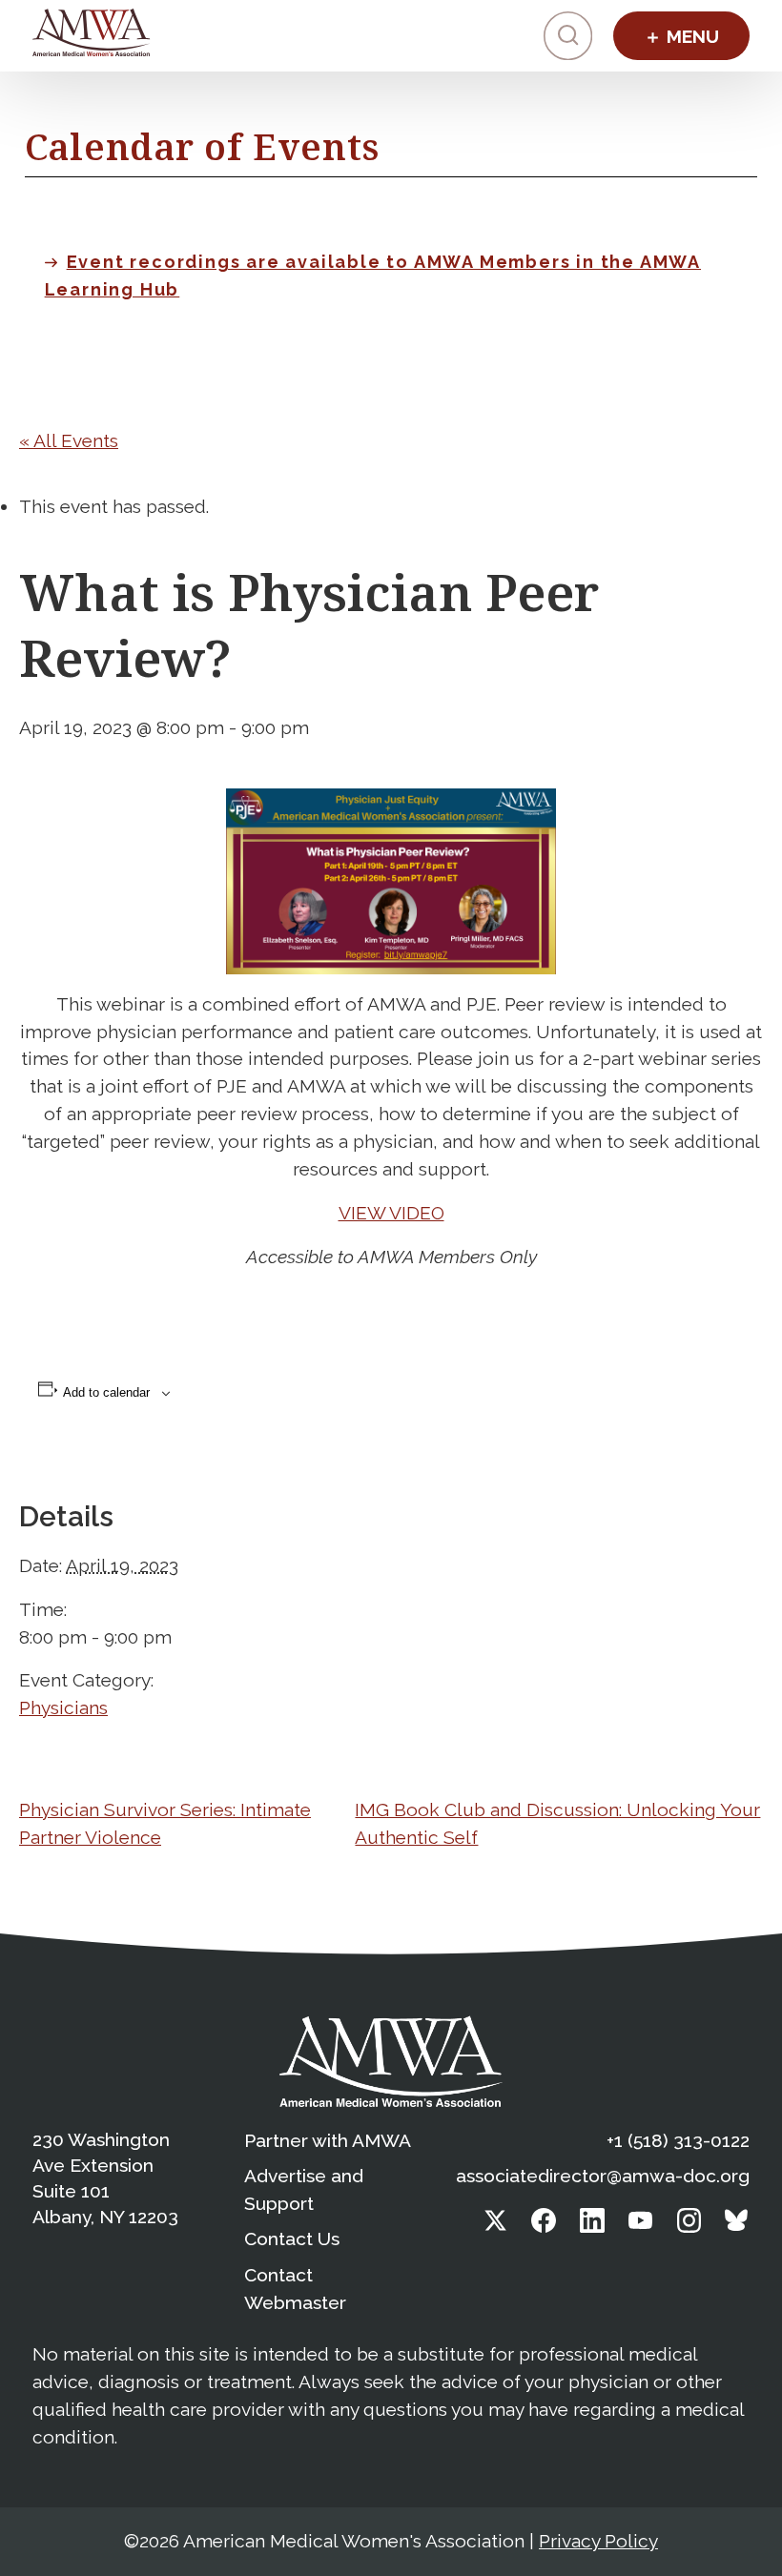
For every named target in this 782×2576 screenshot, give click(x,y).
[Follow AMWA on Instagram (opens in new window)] (689, 2226)
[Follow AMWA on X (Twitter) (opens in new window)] (496, 2226)
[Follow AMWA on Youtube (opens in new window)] (641, 2226)
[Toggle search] (568, 36)
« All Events (69, 440)
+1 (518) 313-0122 (678, 2140)
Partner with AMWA (328, 2140)
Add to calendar (106, 1392)
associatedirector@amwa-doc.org (603, 2176)
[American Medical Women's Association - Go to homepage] (391, 2061)
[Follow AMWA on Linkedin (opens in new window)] (592, 2226)
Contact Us (292, 2239)
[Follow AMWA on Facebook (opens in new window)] (544, 2226)
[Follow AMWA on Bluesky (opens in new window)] (737, 2226)
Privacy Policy (598, 2541)
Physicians (63, 1707)
